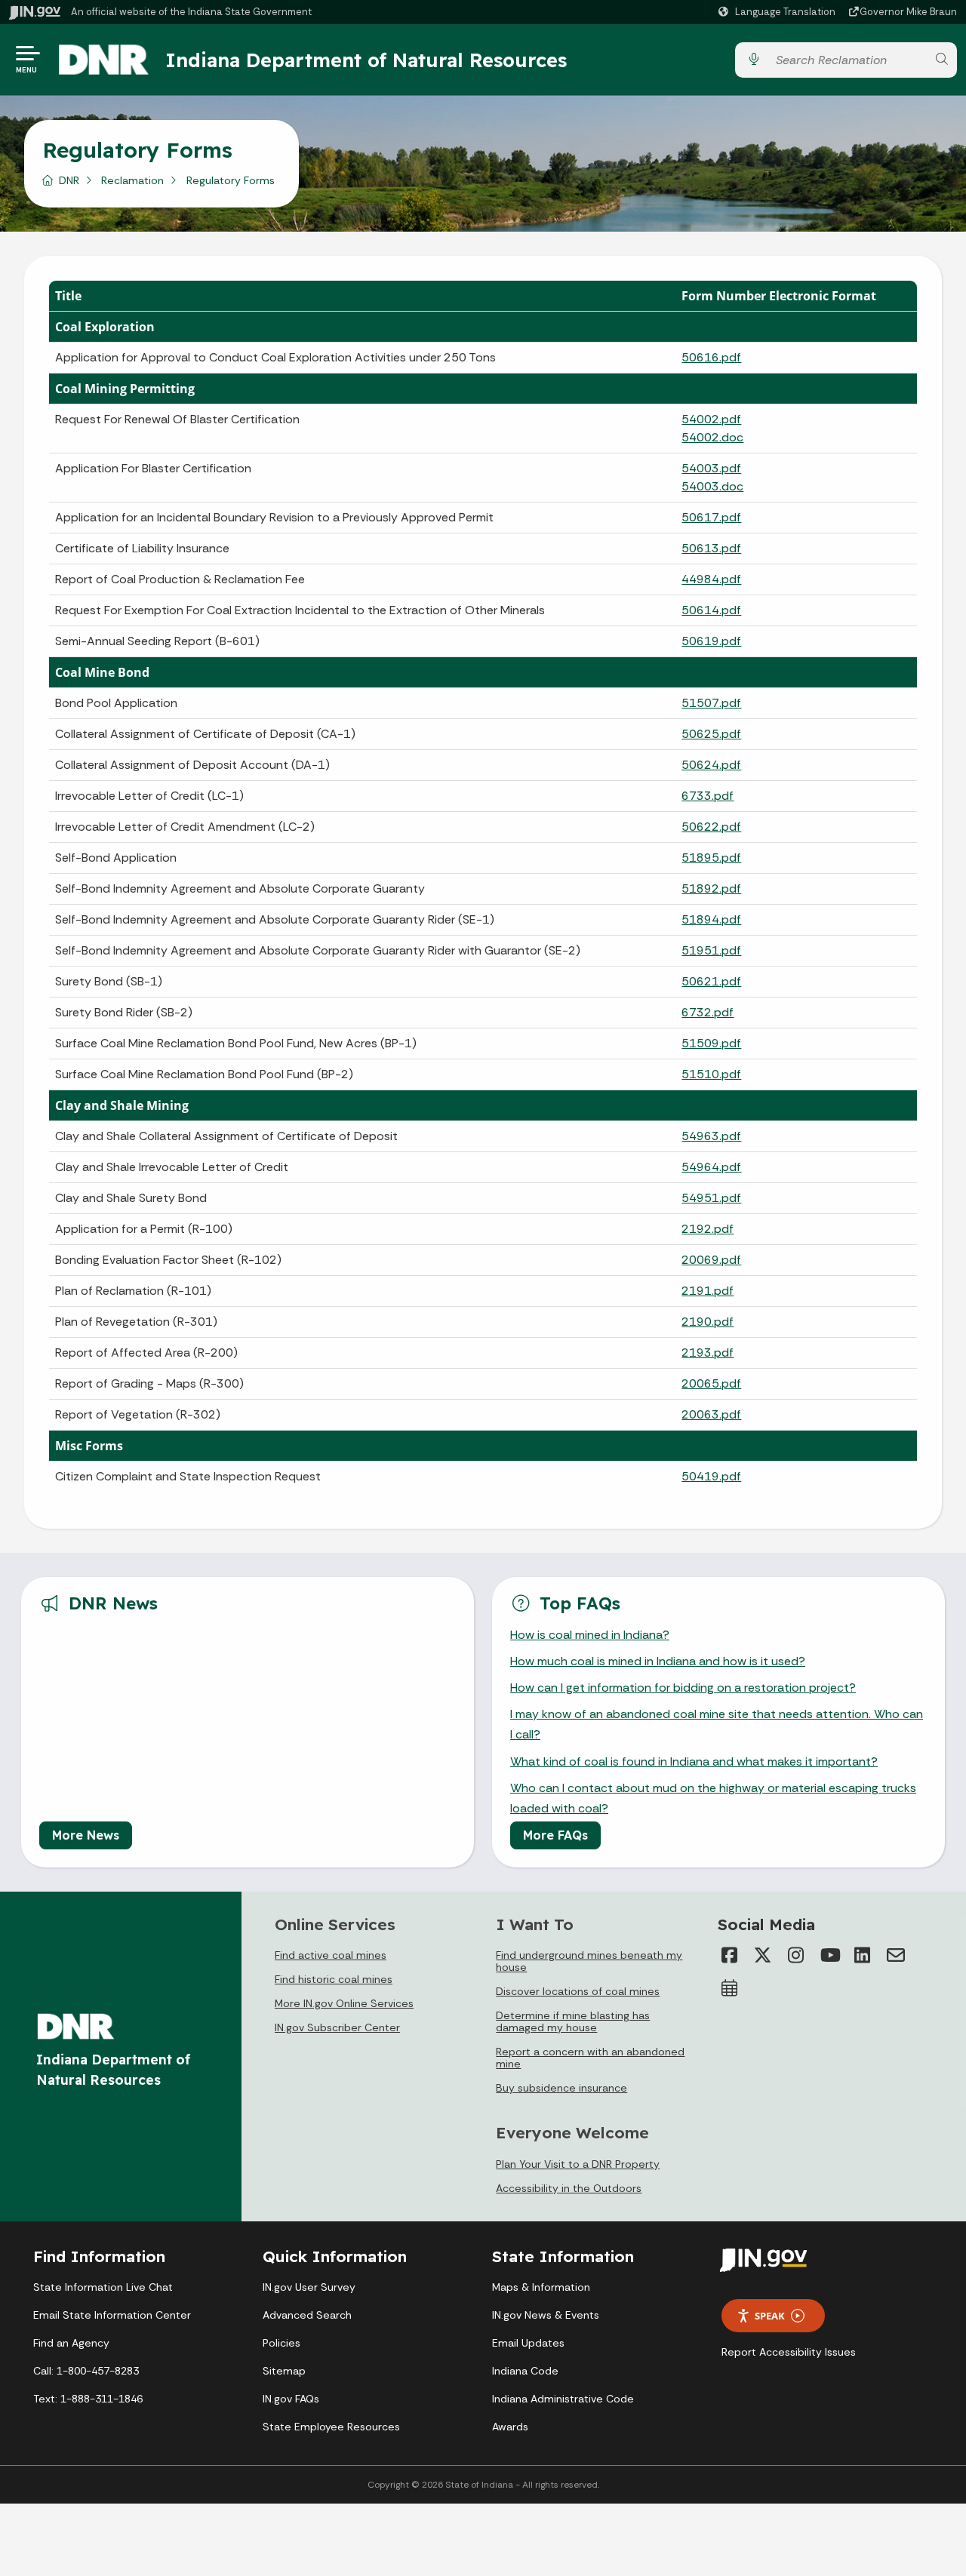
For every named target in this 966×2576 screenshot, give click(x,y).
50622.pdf (711, 827)
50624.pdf (711, 765)
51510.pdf (711, 1074)
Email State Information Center (112, 2315)
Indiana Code (525, 2371)
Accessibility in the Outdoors (569, 2188)
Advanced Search (307, 2315)
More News (86, 1835)
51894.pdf (711, 919)
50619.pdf (711, 641)
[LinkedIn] (863, 1955)
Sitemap (284, 2371)
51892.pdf (711, 888)
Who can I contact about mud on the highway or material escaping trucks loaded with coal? (713, 1798)
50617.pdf (711, 517)
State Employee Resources (331, 2427)
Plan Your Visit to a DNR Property (578, 2164)
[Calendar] (730, 1988)
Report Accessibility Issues (789, 2352)
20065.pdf (711, 1383)
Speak (770, 2316)
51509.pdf (711, 1043)
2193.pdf (708, 1353)
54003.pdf (711, 468)
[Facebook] (730, 1955)
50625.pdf (711, 734)
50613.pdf (711, 548)
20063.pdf (711, 1414)
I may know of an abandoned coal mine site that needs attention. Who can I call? (717, 1724)
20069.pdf (711, 1260)
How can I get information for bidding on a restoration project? (683, 1688)
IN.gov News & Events (546, 2315)
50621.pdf (711, 981)
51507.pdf (711, 703)
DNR (69, 180)
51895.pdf (711, 858)
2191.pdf (708, 1291)
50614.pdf (711, 610)
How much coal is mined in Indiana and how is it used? (658, 1661)
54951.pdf (711, 1198)
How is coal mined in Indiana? (590, 1635)
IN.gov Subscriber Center (337, 2027)
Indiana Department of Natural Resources (366, 60)
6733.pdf (708, 796)
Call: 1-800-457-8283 (86, 2371)
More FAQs (555, 1835)
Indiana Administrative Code (563, 2399)
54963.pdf (711, 1136)
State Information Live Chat (103, 2287)
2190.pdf (708, 1322)
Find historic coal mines (334, 1979)
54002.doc (712, 437)
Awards (510, 2427)
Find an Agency (71, 2343)
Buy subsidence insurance (561, 2088)
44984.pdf (711, 579)
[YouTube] (829, 1955)
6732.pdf (708, 1012)
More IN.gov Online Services (344, 2003)
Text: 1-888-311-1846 (88, 2399)
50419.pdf (711, 1476)
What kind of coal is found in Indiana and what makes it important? (694, 1761)
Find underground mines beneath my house (589, 1961)
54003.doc (712, 486)
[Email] (896, 1955)
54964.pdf (711, 1167)
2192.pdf (708, 1229)
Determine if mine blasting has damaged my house (573, 2021)
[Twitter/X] (763, 1955)
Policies (281, 2343)
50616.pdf (711, 357)
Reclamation (132, 180)
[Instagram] (796, 1955)
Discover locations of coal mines (578, 1991)
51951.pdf (711, 950)
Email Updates (528, 2343)
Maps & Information (541, 2287)
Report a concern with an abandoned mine (590, 2058)
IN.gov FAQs (291, 2399)
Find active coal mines (331, 1955)
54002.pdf (711, 419)
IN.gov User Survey (309, 2287)
